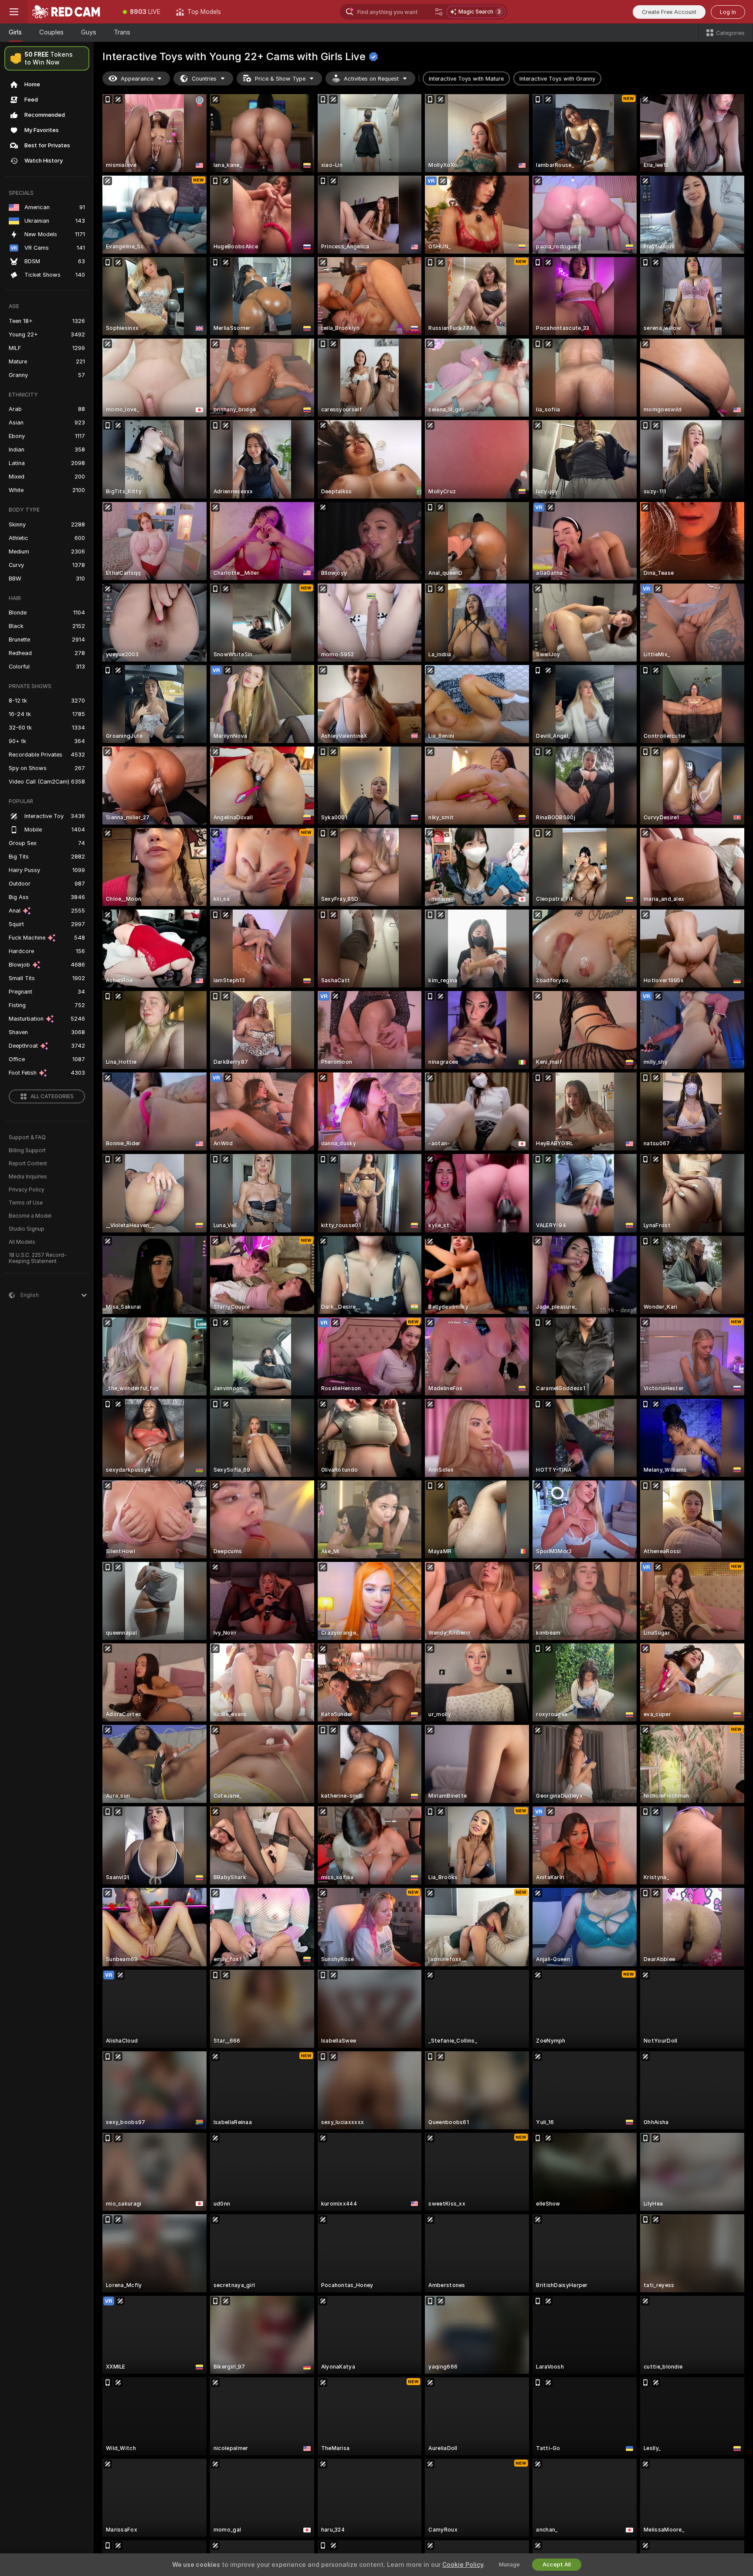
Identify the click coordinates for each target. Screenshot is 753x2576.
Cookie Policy (463, 2565)
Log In (728, 12)
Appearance (137, 79)
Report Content (28, 1164)
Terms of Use (26, 1203)
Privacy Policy (27, 1190)
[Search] (439, 12)
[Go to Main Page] (71, 12)
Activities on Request (371, 79)
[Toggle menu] (14, 12)
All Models (22, 1242)
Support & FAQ (27, 1137)
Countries (204, 79)
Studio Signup (27, 1229)
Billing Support (27, 1151)
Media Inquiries (28, 1177)
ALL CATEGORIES (52, 1096)
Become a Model (30, 1216)
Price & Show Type (280, 79)
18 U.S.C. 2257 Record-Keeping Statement (38, 1258)
